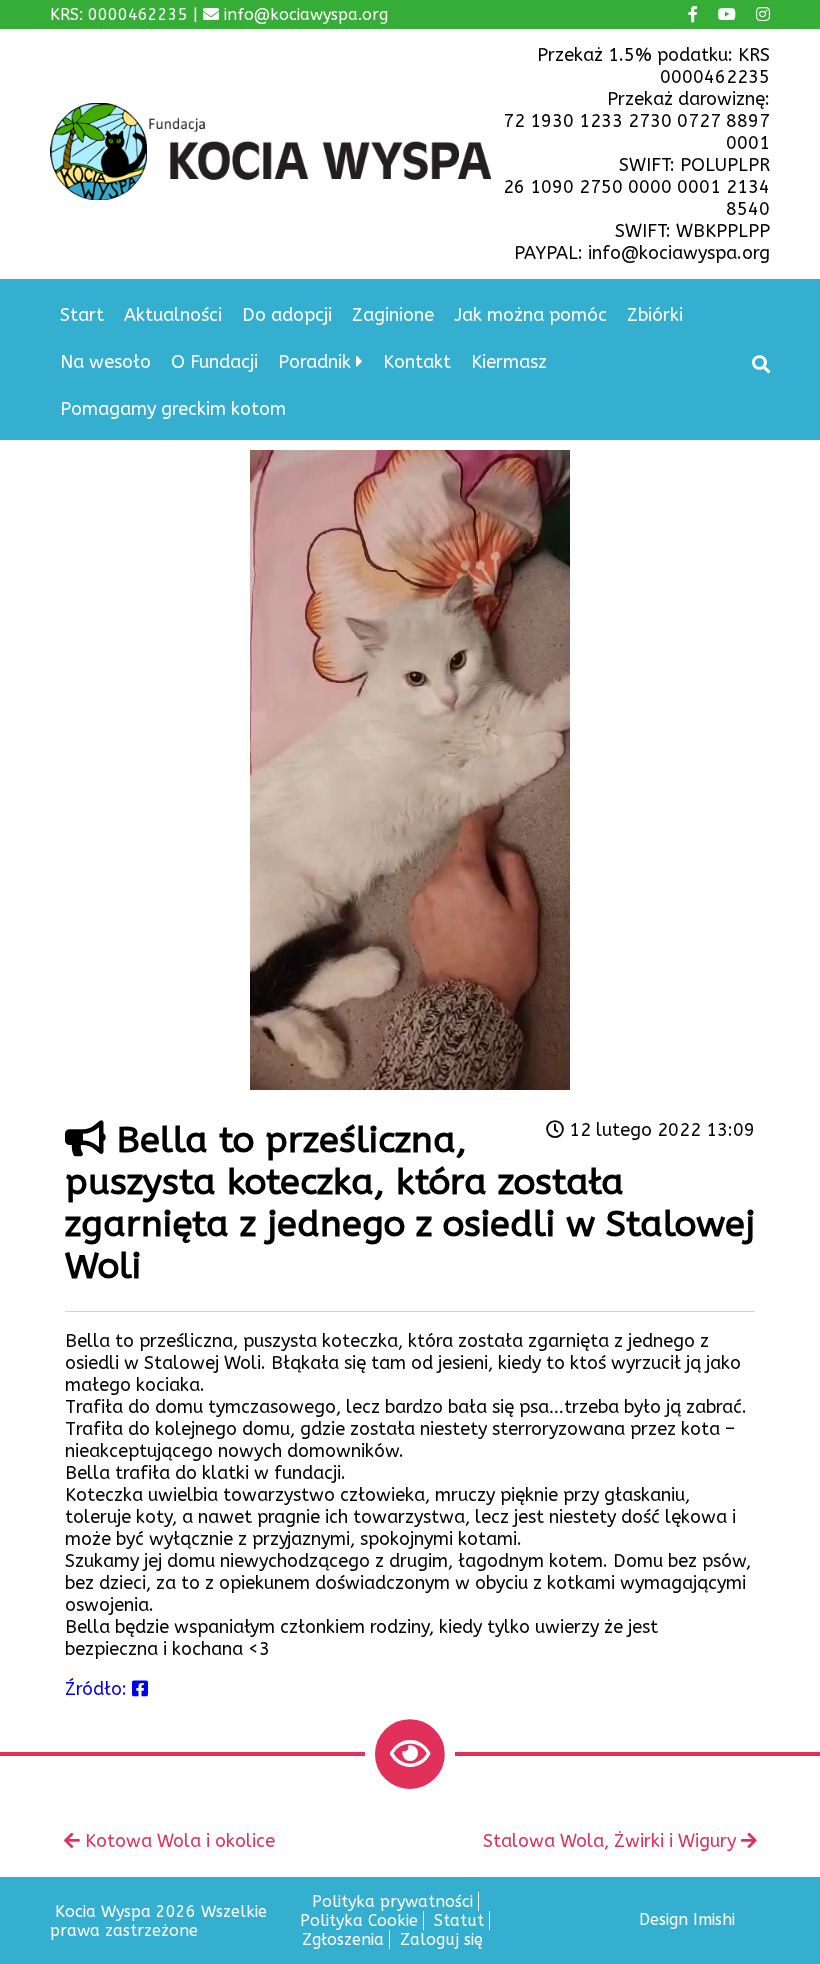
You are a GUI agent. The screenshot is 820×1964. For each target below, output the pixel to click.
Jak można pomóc (530, 315)
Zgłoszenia (343, 1939)
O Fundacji (214, 362)
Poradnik (314, 362)
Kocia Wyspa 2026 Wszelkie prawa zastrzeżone (158, 1921)
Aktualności (173, 315)
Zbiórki (655, 315)
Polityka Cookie (359, 1920)
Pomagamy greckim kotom (173, 409)
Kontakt (417, 362)
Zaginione (393, 315)
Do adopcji (287, 315)
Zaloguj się (441, 1939)
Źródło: (98, 1689)
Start (82, 315)
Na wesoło (105, 362)
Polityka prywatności (392, 1901)
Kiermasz (509, 362)
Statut (459, 1920)
